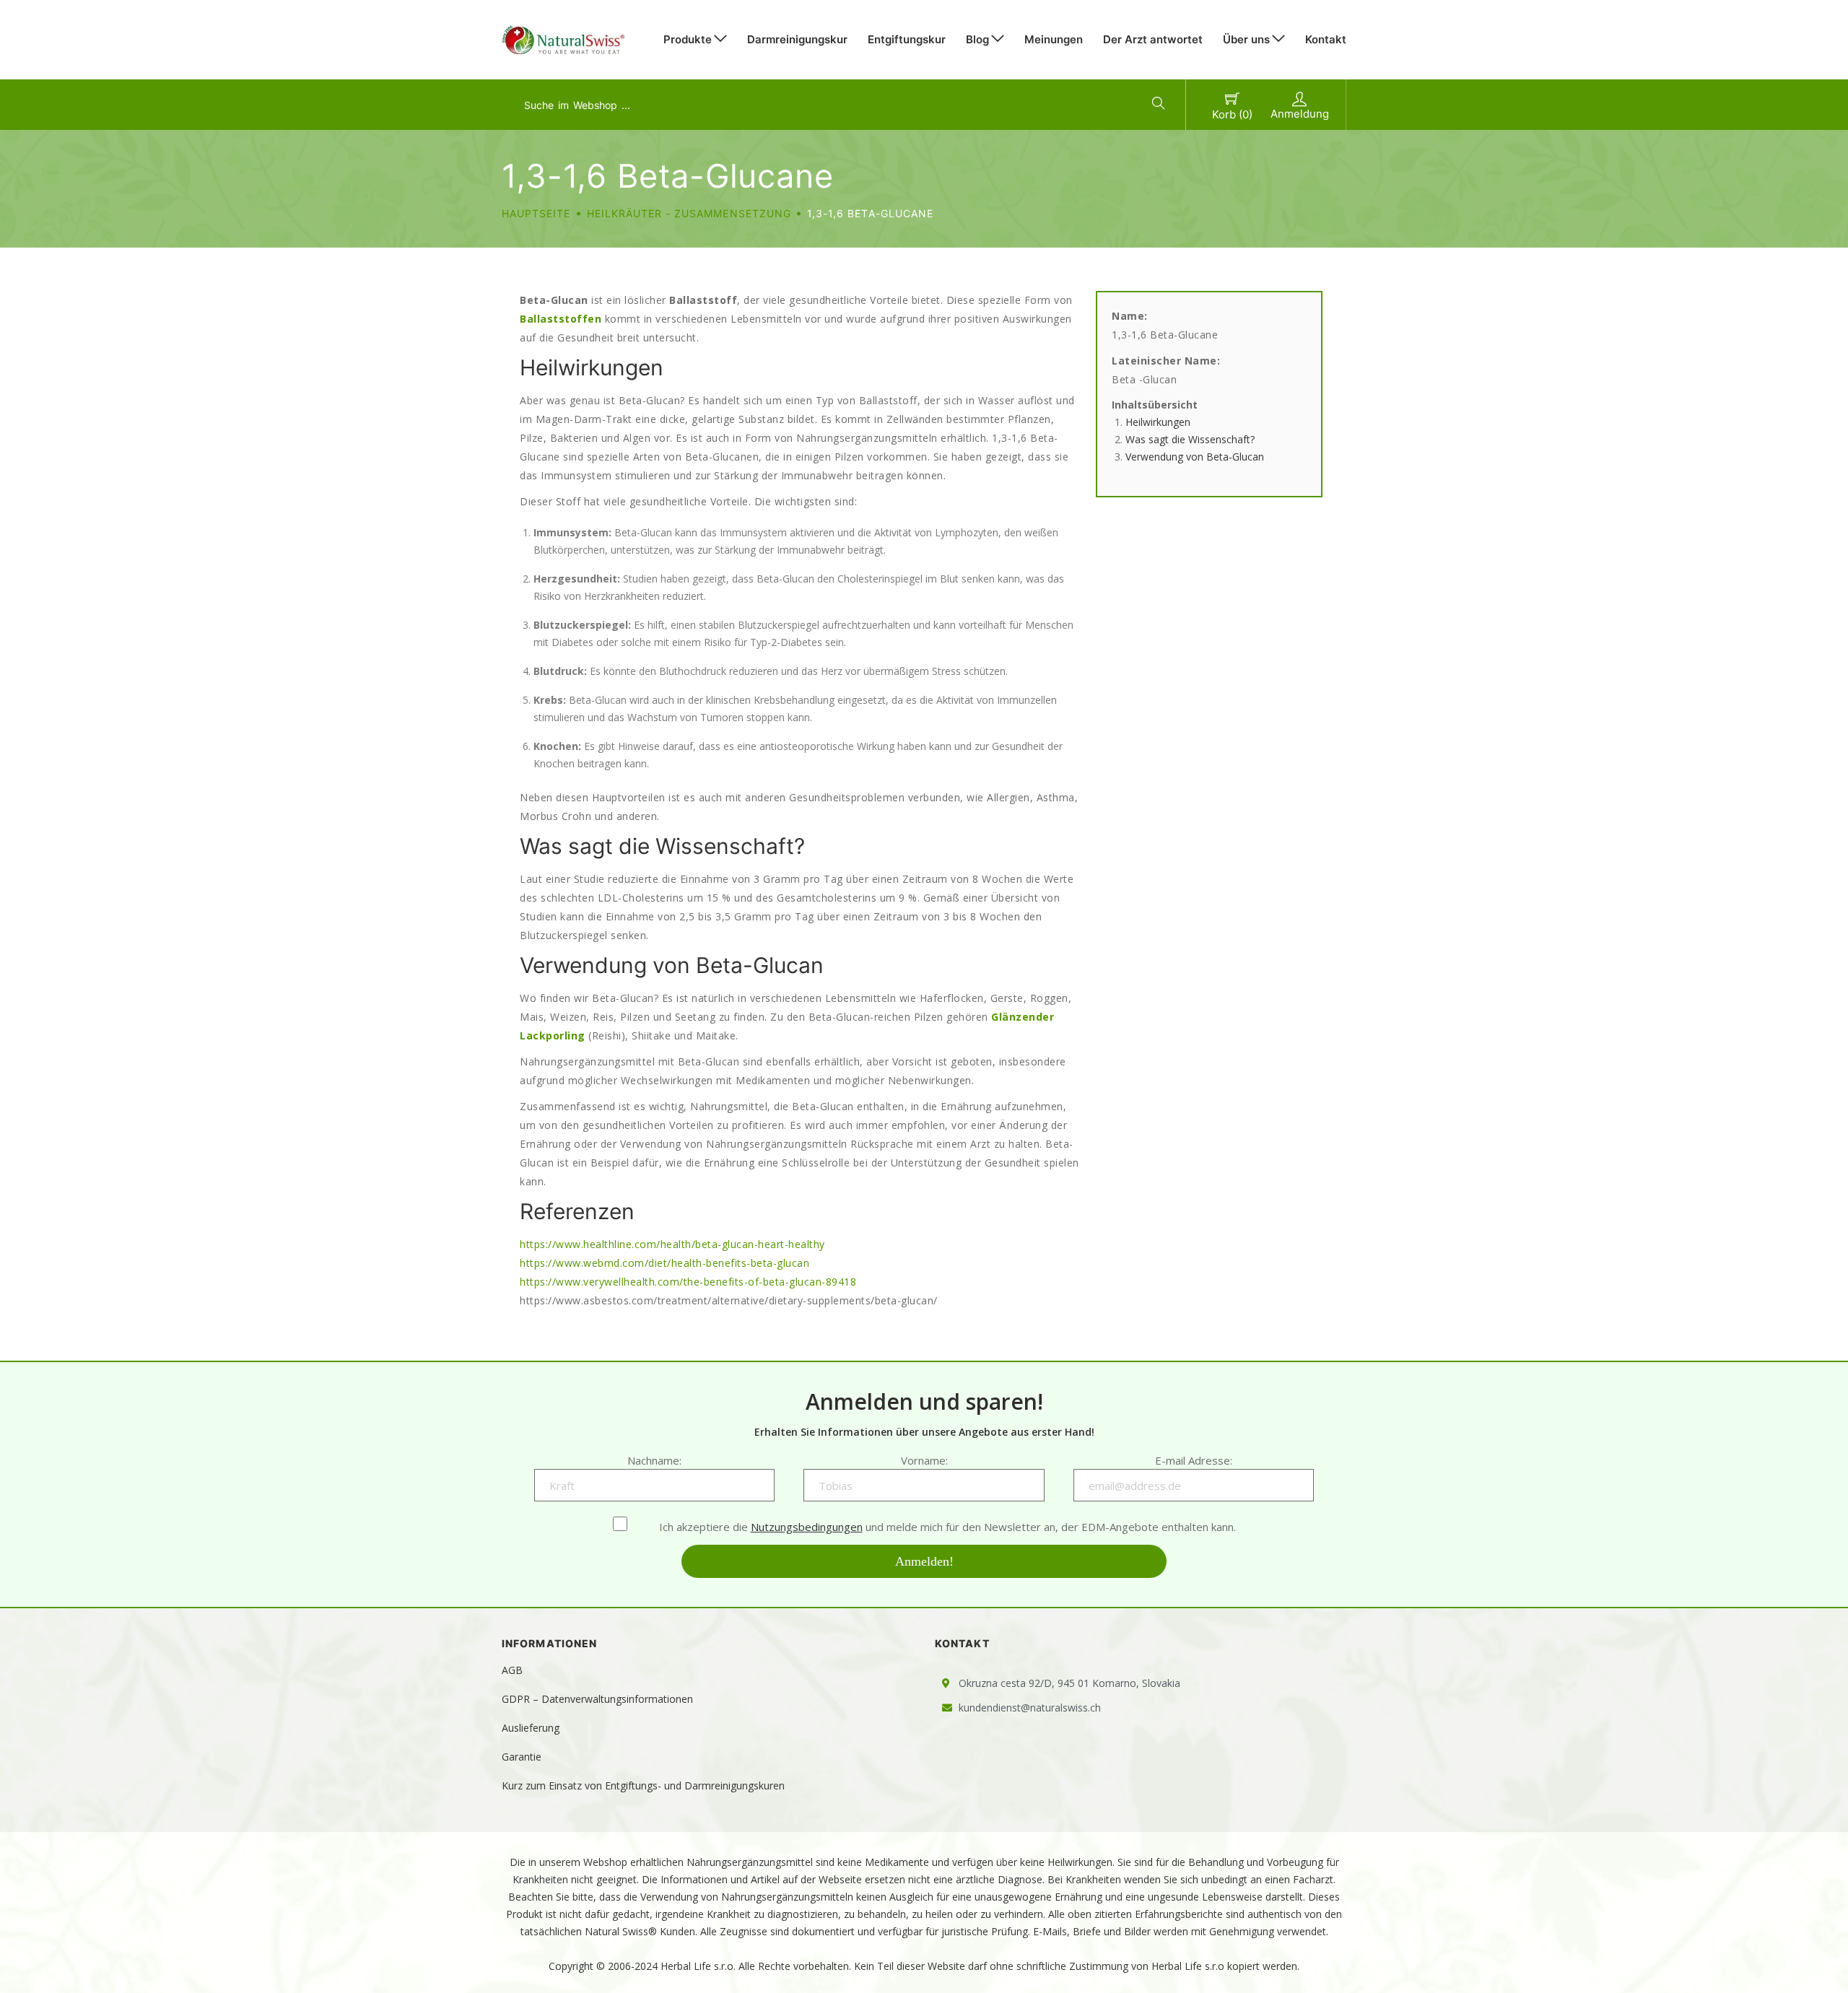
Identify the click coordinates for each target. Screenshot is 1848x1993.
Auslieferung (531, 1728)
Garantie (522, 1757)
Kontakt (1326, 39)
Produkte (688, 39)
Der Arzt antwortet (1153, 39)
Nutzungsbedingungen (807, 1527)
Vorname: (924, 1460)
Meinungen (1054, 39)
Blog (977, 39)
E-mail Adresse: (1194, 1460)
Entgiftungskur (907, 39)
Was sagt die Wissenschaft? (1190, 439)
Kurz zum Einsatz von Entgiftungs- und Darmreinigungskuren (643, 1785)
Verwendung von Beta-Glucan (1195, 457)
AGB (512, 1670)
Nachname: (654, 1460)
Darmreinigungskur (797, 39)
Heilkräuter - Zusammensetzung (689, 213)
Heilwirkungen (1158, 422)
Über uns (1246, 39)
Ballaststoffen (561, 319)
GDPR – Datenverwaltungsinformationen (597, 1699)
